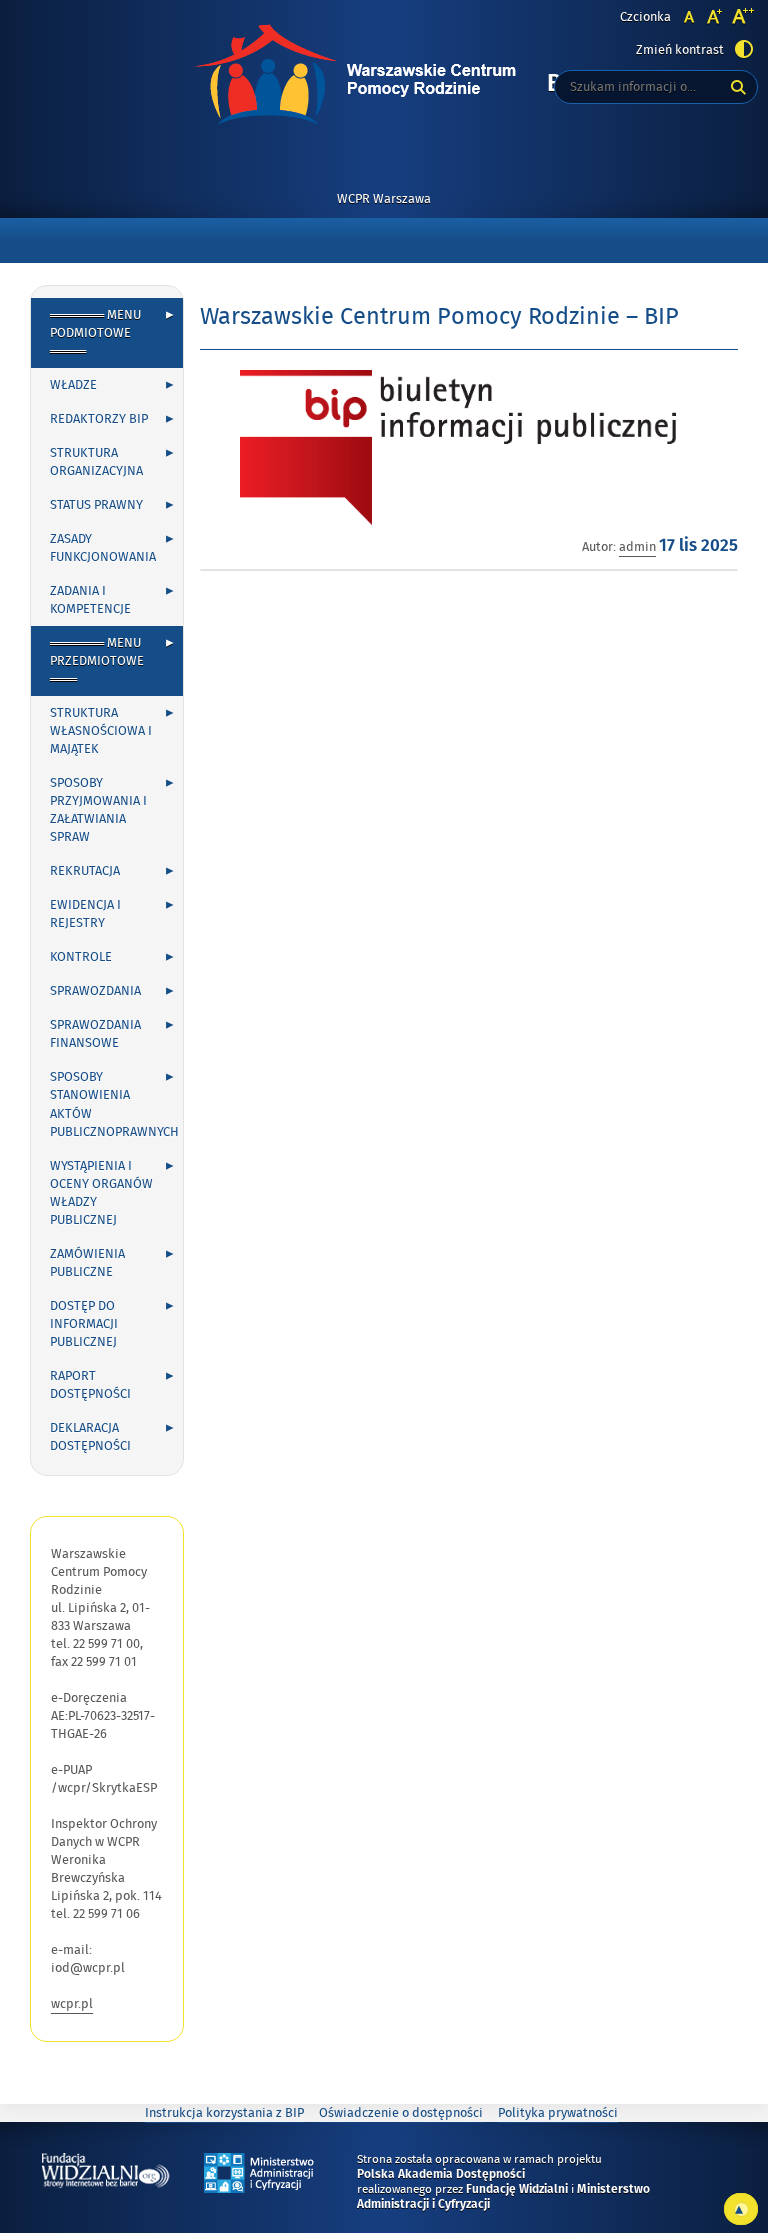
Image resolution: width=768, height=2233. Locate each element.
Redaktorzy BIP (99, 419)
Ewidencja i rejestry (85, 914)
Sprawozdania (95, 991)
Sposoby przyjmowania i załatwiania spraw (98, 810)
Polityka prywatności (558, 2113)
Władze (73, 385)
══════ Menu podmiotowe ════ (95, 333)
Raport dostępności (90, 1385)
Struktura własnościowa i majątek (101, 731)
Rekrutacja (85, 871)
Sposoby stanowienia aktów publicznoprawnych (114, 1104)
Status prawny (96, 505)
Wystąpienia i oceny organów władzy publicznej (101, 1193)
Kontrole (81, 957)
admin (637, 547)
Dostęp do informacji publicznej (84, 1324)
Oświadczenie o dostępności (401, 2113)
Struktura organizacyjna (96, 462)
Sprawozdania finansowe (95, 1034)
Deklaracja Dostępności (90, 1437)
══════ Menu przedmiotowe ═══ (97, 661)
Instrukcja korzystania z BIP (224, 2113)
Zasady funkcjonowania (103, 548)
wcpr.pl (72, 2004)
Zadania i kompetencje (90, 600)
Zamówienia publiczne (87, 1263)
